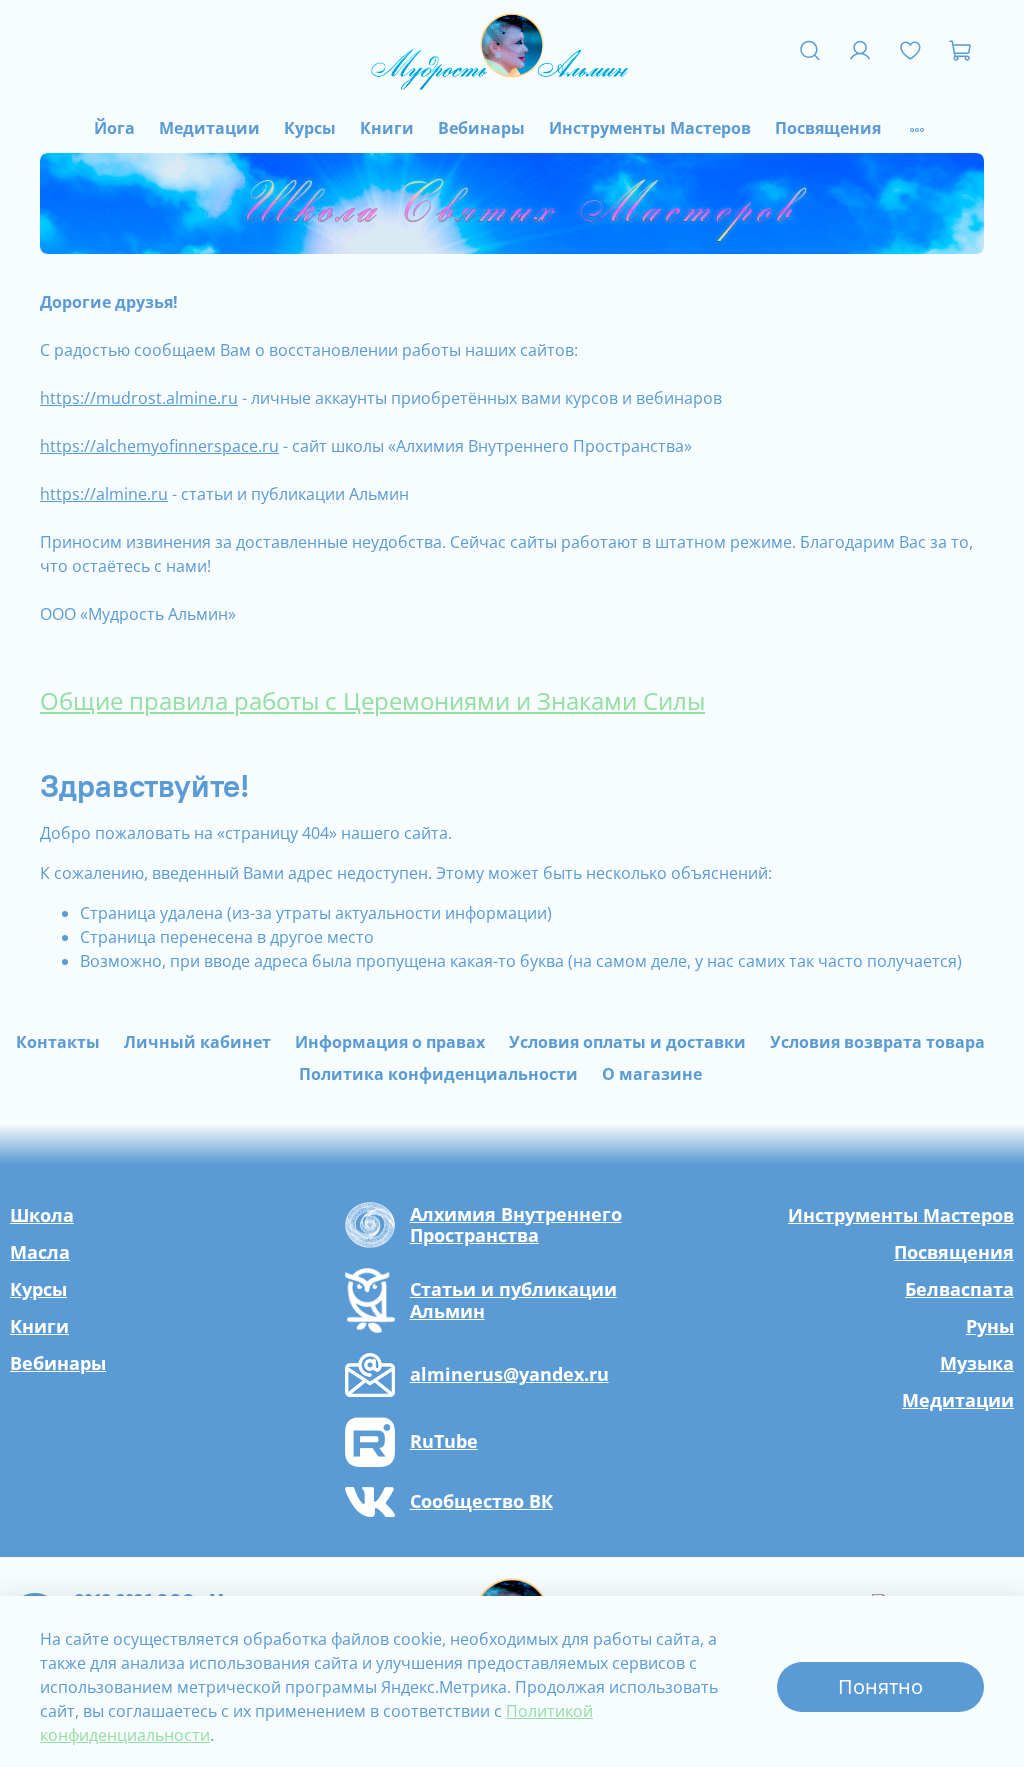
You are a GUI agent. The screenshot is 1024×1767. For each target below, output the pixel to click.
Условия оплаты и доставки (627, 1042)
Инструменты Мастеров (650, 128)
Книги (387, 128)
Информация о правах (390, 1042)
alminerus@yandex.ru (509, 1375)
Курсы (310, 128)
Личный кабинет (197, 1042)
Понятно (880, 1686)
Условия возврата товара (877, 1042)
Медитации (209, 128)
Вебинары (481, 128)
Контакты (58, 1042)
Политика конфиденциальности (438, 1074)
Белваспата (959, 1289)
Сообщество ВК (481, 1502)
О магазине (652, 1074)
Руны (990, 1326)
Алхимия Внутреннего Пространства (516, 1225)
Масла (40, 1252)
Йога (114, 128)
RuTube (444, 1442)
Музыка (977, 1363)
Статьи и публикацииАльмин (513, 1300)
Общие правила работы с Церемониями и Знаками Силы (372, 700)
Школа (42, 1215)
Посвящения (828, 128)
